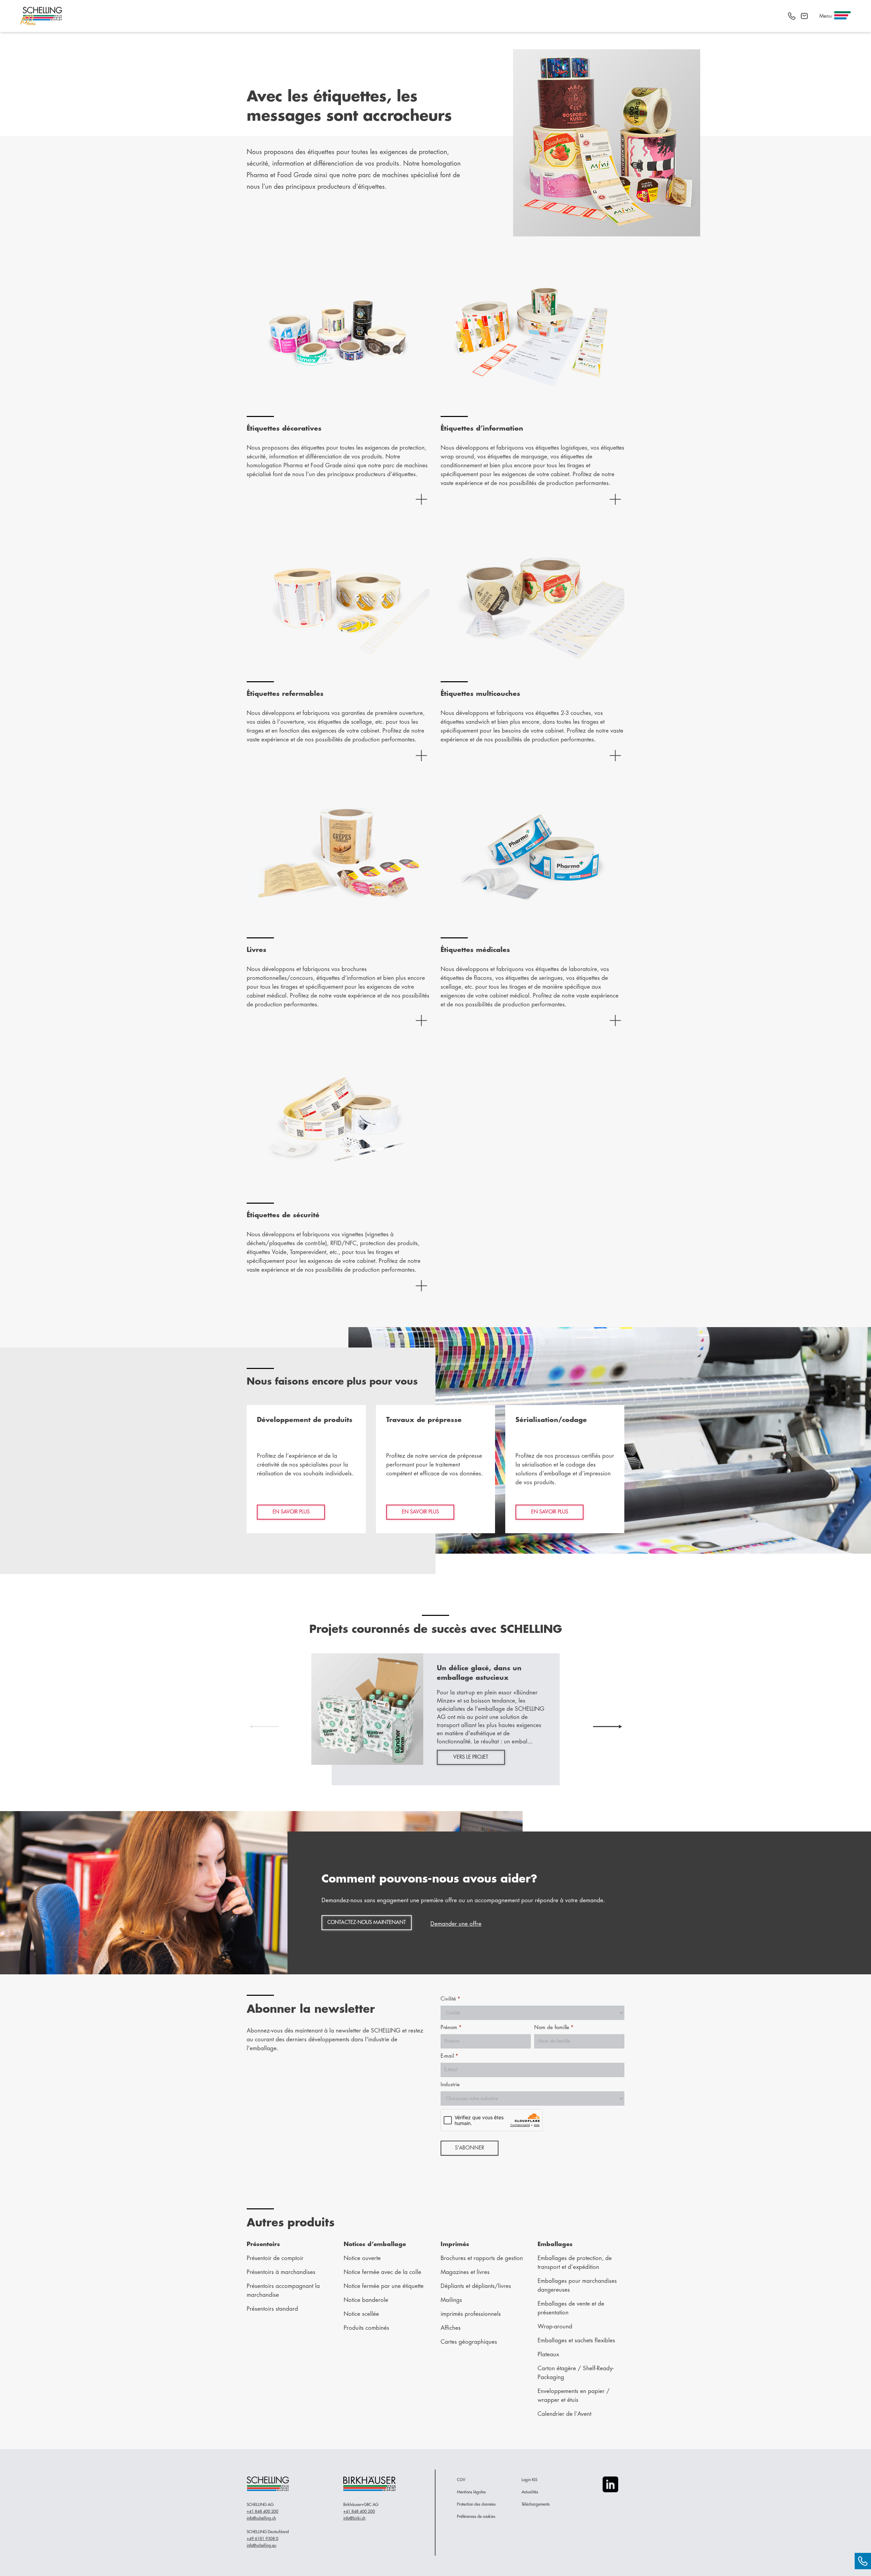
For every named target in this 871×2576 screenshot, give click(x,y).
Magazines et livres (465, 2272)
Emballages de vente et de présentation (571, 2308)
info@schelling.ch (261, 2518)
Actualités (530, 2492)
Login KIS (529, 2480)
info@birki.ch (354, 2518)
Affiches (451, 2328)
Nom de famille (554, 2028)
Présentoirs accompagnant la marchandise (283, 2290)
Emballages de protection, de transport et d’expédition (575, 2263)
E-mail (449, 2056)
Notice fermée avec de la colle (382, 2272)
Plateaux (548, 2354)
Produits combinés (366, 2328)
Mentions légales (471, 2492)
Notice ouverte (362, 2258)
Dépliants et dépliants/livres (476, 2286)
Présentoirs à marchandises (281, 2272)
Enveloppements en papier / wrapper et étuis (574, 2396)
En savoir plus (291, 1512)
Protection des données (476, 2504)
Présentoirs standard (272, 2309)
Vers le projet (471, 1757)
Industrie (450, 2085)
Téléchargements (536, 2504)
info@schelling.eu (261, 2545)
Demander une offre (456, 1924)
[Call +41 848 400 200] (792, 16)
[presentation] (264, 1726)
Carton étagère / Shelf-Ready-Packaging (576, 2373)
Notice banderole (366, 2300)
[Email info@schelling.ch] (804, 16)
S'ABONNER (470, 2148)
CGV (461, 2480)
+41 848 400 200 (262, 2511)
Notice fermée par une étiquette (384, 2286)
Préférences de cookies (476, 2516)
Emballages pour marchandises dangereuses (577, 2285)
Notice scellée (361, 2314)
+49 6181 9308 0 (262, 2539)
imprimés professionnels (471, 2314)
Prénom (451, 2028)
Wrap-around (555, 2327)
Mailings (451, 2300)
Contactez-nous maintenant (367, 1922)
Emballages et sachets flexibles (576, 2340)
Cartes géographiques (469, 2342)
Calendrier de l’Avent (564, 2414)
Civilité (450, 1999)
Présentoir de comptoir (275, 2258)
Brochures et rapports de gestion (482, 2258)
